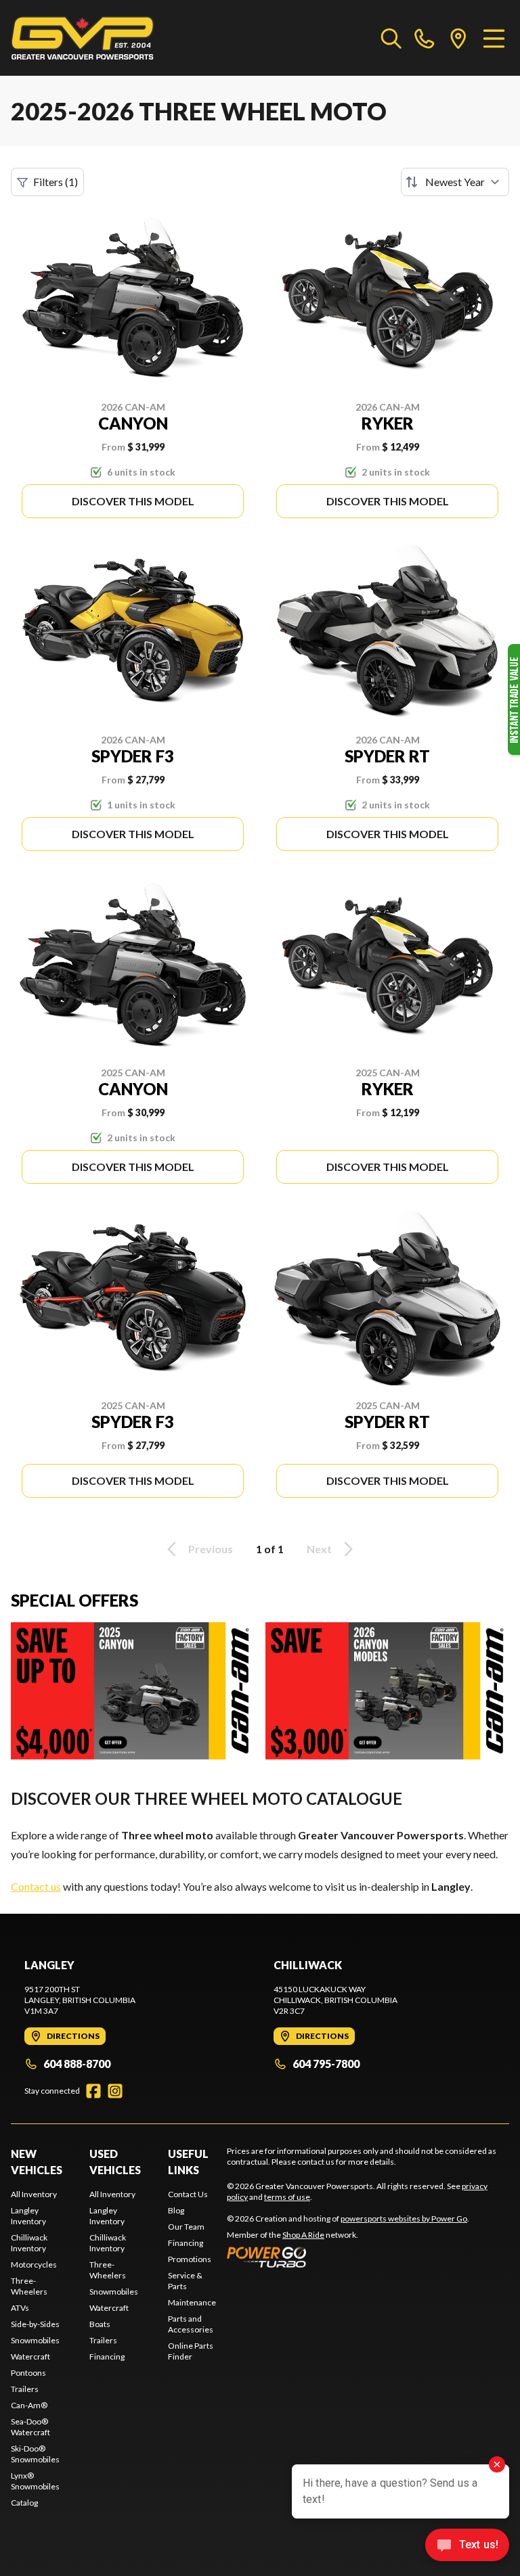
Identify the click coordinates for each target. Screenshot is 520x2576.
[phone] (425, 38)
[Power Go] (348, 2257)
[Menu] (494, 38)
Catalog (24, 2503)
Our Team (186, 2227)
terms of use (287, 2197)
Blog (176, 2210)
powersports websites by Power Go (404, 2218)
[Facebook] (93, 2091)
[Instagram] (115, 2091)
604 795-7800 (326, 2064)
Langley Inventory (28, 2216)
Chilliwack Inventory (29, 2243)
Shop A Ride (303, 2235)
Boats (100, 2324)
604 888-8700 (77, 2064)
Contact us (36, 1886)
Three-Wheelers (29, 2286)
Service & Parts (185, 2281)
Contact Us (188, 2194)
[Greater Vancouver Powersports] (83, 38)
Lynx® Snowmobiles (35, 2481)
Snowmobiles (35, 2340)
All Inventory (34, 2194)
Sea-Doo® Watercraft (30, 2427)
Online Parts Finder (191, 2351)
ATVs (20, 2308)
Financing (107, 2356)
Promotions (190, 2259)
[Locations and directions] (458, 38)
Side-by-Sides (35, 2324)
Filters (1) (56, 182)
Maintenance (192, 2302)
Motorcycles (34, 2264)
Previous (211, 1549)
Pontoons (28, 2373)
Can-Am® (29, 2405)
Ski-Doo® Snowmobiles (35, 2454)
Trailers (25, 2389)
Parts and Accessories (191, 2324)
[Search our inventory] (391, 38)
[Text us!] (467, 2546)
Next (319, 1549)
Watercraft (30, 2356)
